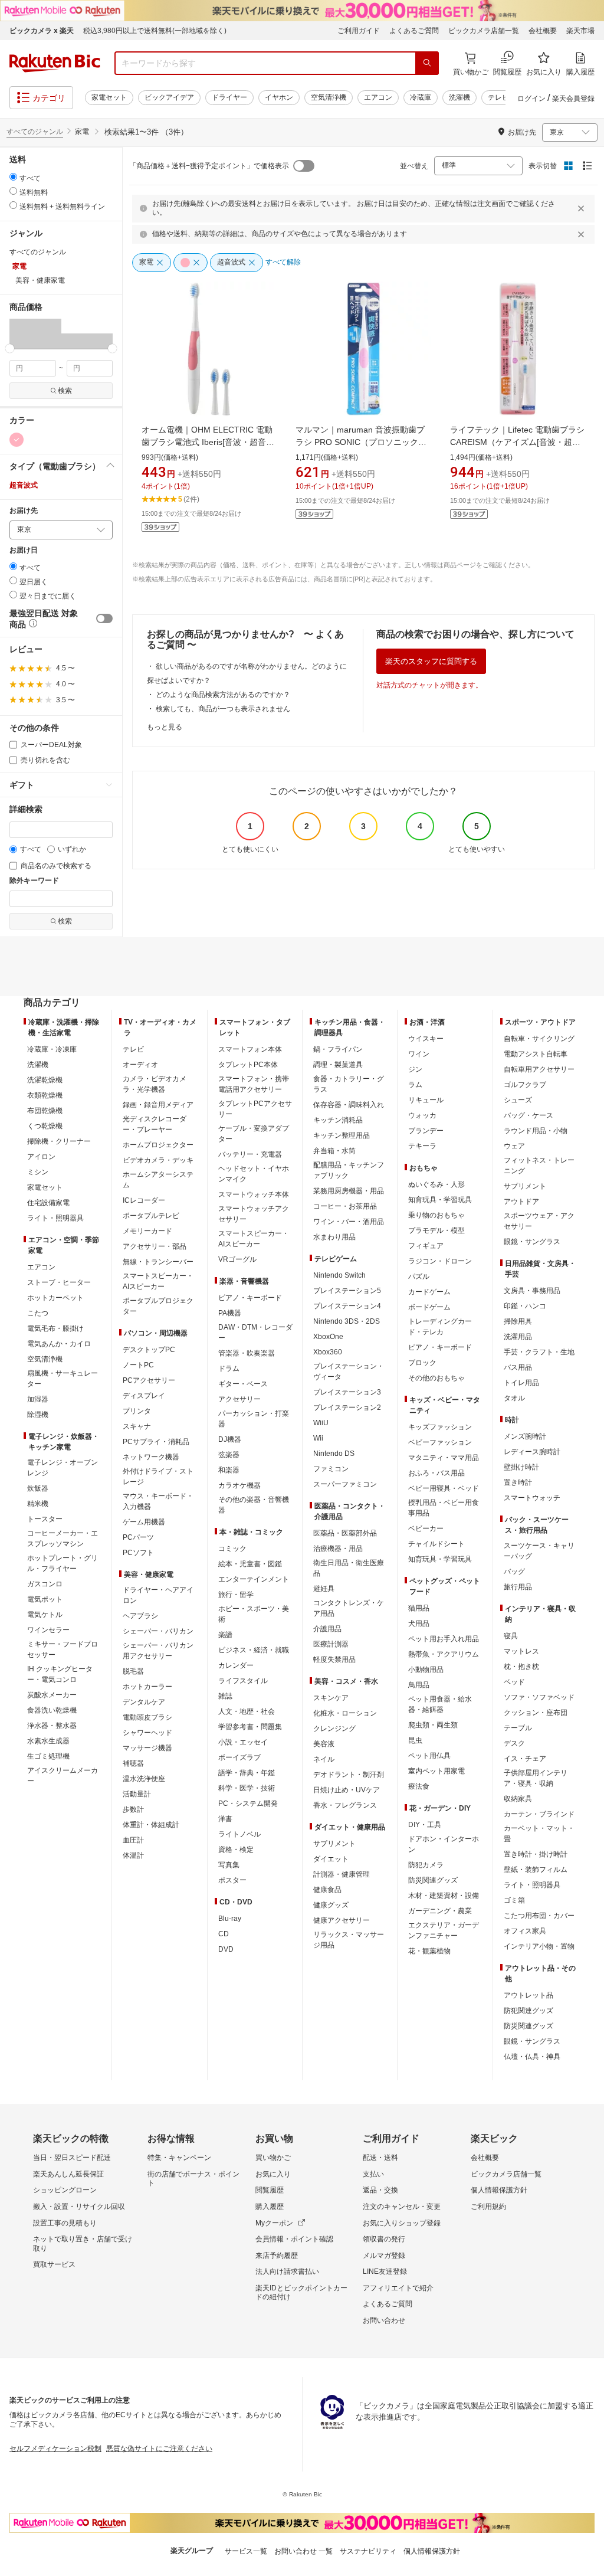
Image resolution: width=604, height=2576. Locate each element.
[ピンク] (17, 440)
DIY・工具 (425, 1825)
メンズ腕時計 (525, 1436)
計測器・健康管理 (342, 1874)
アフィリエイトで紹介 (398, 2288)
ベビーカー (426, 1528)
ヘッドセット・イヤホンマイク (254, 1174)
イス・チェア (525, 1759)
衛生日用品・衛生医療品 (349, 1568)
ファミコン (331, 1469)
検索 (65, 391)
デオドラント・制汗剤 (349, 1775)
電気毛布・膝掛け (55, 1328)
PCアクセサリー (149, 1380)
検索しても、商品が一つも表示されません (223, 709)
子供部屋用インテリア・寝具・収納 (536, 1778)
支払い (373, 2174)
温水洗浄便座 (144, 1779)
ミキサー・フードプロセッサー (63, 1649)
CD (224, 1934)
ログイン (531, 99)
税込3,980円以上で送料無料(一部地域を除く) (155, 31)
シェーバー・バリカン (158, 1631)
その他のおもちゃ (436, 1378)
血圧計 (133, 1840)
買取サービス (54, 2264)
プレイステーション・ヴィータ (349, 1372)
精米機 (38, 1504)
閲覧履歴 (270, 2190)
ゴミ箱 (514, 1900)
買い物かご (273, 2158)
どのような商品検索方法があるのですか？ (223, 695)
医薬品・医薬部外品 (345, 1533)
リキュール (426, 1100)
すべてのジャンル (35, 132)
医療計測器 (331, 1644)
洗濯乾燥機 (45, 1080)
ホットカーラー (147, 1687)
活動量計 (137, 1794)
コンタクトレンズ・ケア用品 (349, 1608)
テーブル (518, 1728)
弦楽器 (229, 1455)
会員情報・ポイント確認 (294, 2239)
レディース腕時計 (532, 1452)
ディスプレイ (144, 1396)
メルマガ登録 (384, 2256)
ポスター (232, 1880)
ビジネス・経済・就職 (254, 1650)
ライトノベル (239, 1834)
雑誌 (225, 1696)
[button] (35, 333)
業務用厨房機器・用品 (349, 1191)
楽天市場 (580, 31)
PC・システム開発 (248, 1803)
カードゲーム (429, 1292)
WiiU (321, 1423)
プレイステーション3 (347, 1392)
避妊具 (324, 1589)
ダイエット (331, 1859)
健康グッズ (331, 1905)
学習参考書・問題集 (250, 1727)
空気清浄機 (329, 97)
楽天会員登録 (573, 99)
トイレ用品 (521, 1383)
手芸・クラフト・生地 (539, 1352)
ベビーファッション (440, 1442)
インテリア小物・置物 (539, 1946)
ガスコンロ (45, 1584)
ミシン (38, 1172)
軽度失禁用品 (334, 1659)
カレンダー (236, 1665)
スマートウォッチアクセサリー (254, 1214)
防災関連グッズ (433, 1880)
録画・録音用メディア (158, 1105)
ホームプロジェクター (158, 1145)
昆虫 (415, 1740)
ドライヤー (229, 97)
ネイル (324, 1759)
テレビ (498, 97)
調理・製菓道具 (338, 1065)
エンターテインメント (254, 1579)
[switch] (104, 618)
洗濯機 (459, 97)
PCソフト (138, 1553)
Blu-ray (230, 1919)
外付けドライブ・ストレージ (158, 1477)
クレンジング (334, 1729)
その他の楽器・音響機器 (254, 1505)
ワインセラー (48, 1630)
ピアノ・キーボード (250, 1298)
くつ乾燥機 (45, 1126)
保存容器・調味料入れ (349, 1105)
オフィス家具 (525, 1931)
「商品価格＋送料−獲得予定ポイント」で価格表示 (209, 166)
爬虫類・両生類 (433, 1725)
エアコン (378, 97)
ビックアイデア (169, 97)
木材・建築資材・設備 (444, 1896)
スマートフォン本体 (250, 1049)
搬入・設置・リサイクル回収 (79, 2207)
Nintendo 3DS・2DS (347, 1321)
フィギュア (426, 1246)
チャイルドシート (436, 1544)
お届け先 (24, 511)
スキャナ (137, 1426)
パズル (419, 1276)
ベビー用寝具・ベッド (444, 1488)
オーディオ (140, 1065)
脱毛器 (133, 1671)
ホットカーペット (55, 1298)
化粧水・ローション (345, 1713)
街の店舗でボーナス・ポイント (193, 2179)
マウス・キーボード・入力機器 (158, 1501)
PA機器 (230, 1313)
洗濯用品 (518, 1337)
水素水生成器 (48, 1741)
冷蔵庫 (421, 97)
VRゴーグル (237, 1259)
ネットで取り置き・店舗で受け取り (83, 2244)
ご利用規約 (488, 2207)
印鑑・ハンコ (525, 1306)
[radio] (13, 177)
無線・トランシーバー (158, 1262)
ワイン (419, 1054)
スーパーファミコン (345, 1484)
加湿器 (38, 1399)
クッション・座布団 (536, 1713)
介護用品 (327, 1629)
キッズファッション (440, 1427)
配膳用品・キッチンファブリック (349, 1170)
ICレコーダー (144, 1200)
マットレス (521, 1651)
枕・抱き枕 (521, 1667)
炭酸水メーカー (52, 1695)
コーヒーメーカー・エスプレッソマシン (63, 1539)
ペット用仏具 (429, 1756)
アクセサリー (239, 1399)
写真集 (229, 1865)
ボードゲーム (429, 1307)
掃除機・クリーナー (59, 1141)
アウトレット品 (528, 1995)
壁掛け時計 (521, 1467)
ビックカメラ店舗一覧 (484, 31)
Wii (318, 1438)
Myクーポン (274, 2223)
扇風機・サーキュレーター (63, 1379)
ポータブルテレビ (151, 1216)
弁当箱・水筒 (334, 1151)
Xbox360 (328, 1352)
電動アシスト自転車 (536, 1054)
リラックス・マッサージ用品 (349, 1940)
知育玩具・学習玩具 (440, 1200)
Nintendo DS (334, 1454)
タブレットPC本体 (248, 1065)
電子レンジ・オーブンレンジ (63, 1468)
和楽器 (229, 1470)
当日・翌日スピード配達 (72, 2158)
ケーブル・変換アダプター (254, 1134)
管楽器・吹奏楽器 (247, 1353)
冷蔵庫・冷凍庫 (52, 1049)
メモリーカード (147, 1231)
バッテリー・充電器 (250, 1154)
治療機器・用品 (338, 1549)
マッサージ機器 (147, 1748)
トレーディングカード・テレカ (440, 1327)
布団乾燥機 (45, 1111)
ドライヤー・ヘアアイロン (158, 1595)
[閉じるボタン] (583, 208)
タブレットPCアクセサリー (255, 1109)
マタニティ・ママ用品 (444, 1458)
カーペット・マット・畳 (539, 1834)
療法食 (419, 1786)
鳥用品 (419, 1685)
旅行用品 (518, 1587)
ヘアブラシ (140, 1616)
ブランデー (426, 1131)
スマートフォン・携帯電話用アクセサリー (254, 1084)
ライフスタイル (243, 1681)
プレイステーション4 (347, 1306)
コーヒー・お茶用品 (345, 1206)
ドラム (229, 1369)
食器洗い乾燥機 (52, 1710)
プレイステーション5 (347, 1291)
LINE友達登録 (385, 2271)
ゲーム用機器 (144, 1522)
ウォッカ (422, 1115)
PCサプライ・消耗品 (156, 1442)
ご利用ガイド (359, 31)
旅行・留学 (236, 1595)
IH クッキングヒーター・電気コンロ (60, 1674)
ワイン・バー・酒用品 (349, 1222)
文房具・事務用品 (532, 1291)
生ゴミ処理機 (48, 1756)
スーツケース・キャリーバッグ (539, 1551)
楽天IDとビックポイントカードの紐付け (301, 2293)
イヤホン (279, 97)
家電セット (109, 97)
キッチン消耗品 (338, 1120)
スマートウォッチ (532, 1498)
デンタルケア (144, 1702)
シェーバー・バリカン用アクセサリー (158, 1651)
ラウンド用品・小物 (536, 1131)
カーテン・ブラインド (539, 1814)
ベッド (514, 1682)
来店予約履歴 (277, 2256)
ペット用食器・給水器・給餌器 (440, 1704)
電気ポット (45, 1599)
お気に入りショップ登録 (402, 2223)
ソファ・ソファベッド (539, 1697)
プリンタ (137, 1411)
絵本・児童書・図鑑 (250, 1564)
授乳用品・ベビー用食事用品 (444, 1508)
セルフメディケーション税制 (55, 2449)
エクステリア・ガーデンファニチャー (444, 1930)
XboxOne (328, 1337)
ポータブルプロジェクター (158, 1306)
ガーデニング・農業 (440, 1911)
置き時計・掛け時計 (536, 1854)
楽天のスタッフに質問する (431, 661)
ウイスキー (426, 1039)
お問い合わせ (384, 2320)
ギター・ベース (243, 1384)
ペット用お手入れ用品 (444, 1639)
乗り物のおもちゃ (436, 1215)
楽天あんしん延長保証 (68, 2174)
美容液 (324, 1744)
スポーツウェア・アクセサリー (539, 1221)
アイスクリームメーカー (63, 1776)
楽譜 (225, 1635)
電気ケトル (45, 1615)
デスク (514, 1743)
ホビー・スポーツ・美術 (254, 1614)
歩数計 (133, 1809)
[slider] (10, 348)
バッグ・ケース (528, 1115)
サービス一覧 (246, 2551)
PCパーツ (138, 1537)
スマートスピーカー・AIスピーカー (158, 1281)
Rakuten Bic (55, 63)
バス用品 (518, 1367)
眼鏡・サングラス (532, 1242)
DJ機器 (230, 1439)
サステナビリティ (368, 2551)
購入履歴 (270, 2207)
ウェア (514, 1146)
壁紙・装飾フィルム (536, 1870)
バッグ (514, 1572)
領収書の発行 (384, 2239)
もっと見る (165, 727)
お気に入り (273, 2174)
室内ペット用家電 (436, 1771)
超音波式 (24, 485)
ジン (415, 1069)
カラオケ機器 (239, 1485)
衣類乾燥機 (45, 1095)
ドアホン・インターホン (444, 1844)
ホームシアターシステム (158, 1180)
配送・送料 (380, 2158)
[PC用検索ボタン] (427, 63)
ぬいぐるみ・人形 (436, 1184)
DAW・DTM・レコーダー (255, 1333)
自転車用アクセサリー (539, 1069)
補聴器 (133, 1763)
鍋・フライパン (338, 1049)
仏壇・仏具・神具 (532, 2057)
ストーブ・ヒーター (59, 1282)
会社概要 (543, 31)
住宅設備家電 (48, 1203)
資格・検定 (236, 1850)
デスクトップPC (149, 1350)
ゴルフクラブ (525, 1085)
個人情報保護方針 (499, 2190)
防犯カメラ (426, 1865)
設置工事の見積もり (65, 2223)
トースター (45, 1519)
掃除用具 (518, 1321)
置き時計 (518, 1482)
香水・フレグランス (345, 1805)
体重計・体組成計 (151, 1825)
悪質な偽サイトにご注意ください (159, 2449)
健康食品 (327, 1890)
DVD (226, 1949)
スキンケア (331, 1698)
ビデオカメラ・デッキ (158, 1160)
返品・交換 (380, 2190)
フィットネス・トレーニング (539, 1166)
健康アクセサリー (342, 1920)
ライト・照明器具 (55, 1218)
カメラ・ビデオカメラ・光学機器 (155, 1084)
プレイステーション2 (347, 1408)
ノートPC (138, 1365)
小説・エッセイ (243, 1742)
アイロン (41, 1157)
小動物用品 (426, 1670)
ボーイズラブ (239, 1757)
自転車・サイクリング (539, 1039)
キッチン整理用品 (342, 1135)
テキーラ (422, 1146)
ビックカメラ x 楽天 (42, 31)
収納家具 (518, 1799)
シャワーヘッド (147, 1733)
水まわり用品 (334, 1237)
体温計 (133, 1855)
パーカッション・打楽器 (254, 1419)
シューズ (518, 1100)
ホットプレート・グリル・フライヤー (63, 1563)
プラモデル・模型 (436, 1230)
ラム (415, 1085)
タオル (514, 1398)
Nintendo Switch (339, 1275)
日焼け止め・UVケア (347, 1790)
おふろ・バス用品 (436, 1473)
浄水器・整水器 (52, 1726)
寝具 (511, 1636)
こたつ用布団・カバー (539, 1916)
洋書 (225, 1819)
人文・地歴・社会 (247, 1711)
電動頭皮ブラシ (147, 1717)
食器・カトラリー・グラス (349, 1084)
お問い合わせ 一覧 (303, 2551)
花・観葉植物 (429, 1951)
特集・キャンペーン (179, 2158)
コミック (232, 1549)
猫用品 (419, 1608)
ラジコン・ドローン (440, 1261)
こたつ (38, 1313)
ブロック (422, 1363)
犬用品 (419, 1623)
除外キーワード (34, 881)
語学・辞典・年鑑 (247, 1773)
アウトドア (521, 1202)
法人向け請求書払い (287, 2271)
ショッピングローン (65, 2190)
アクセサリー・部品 (155, 1246)
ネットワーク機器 (151, 1457)
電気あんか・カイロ (59, 1344)
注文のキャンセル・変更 (402, 2207)
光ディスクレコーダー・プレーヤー (155, 1124)
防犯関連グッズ (528, 2011)
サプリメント (334, 1844)
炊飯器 (38, 1488)
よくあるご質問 (414, 31)
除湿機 (38, 1415)
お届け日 (24, 550)
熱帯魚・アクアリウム (444, 1654)
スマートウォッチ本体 (254, 1194)
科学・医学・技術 (247, 1788)
